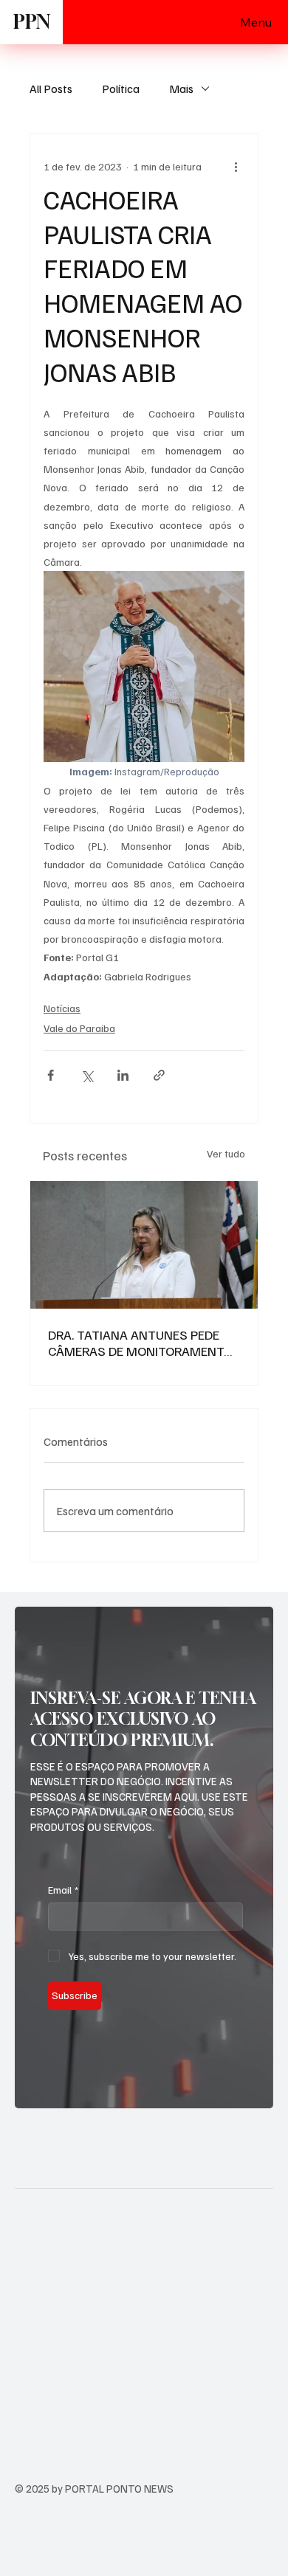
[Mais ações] (236, 166)
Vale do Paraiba (79, 1028)
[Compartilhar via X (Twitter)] (87, 1075)
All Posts (51, 89)
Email (63, 1890)
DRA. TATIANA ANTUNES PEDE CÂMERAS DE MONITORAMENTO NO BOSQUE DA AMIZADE (140, 1343)
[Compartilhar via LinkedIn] (123, 1075)
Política (121, 89)
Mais (181, 89)
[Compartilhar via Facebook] (51, 1075)
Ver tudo (226, 1153)
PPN (32, 22)
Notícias (62, 1008)
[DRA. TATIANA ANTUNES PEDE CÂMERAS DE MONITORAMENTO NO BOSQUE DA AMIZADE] (144, 1245)
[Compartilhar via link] (159, 1075)
